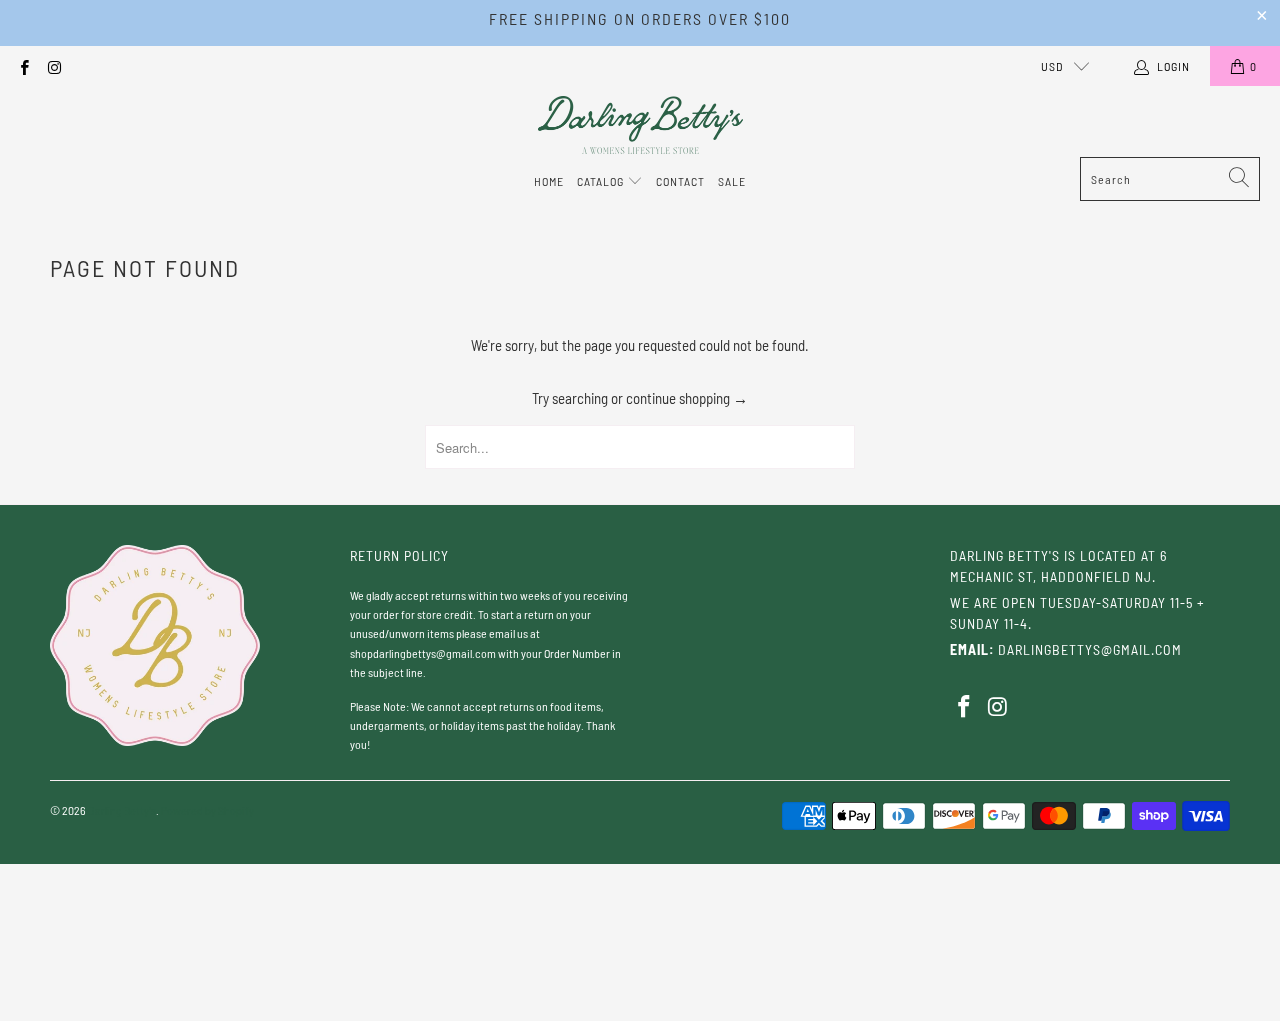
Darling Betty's (122, 810)
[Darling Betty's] (640, 126)
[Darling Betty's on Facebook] (23, 66)
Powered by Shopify (207, 810)
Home (549, 181)
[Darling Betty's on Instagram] (53, 66)
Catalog (602, 181)
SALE (732, 181)
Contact (680, 181)
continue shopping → (687, 398)
